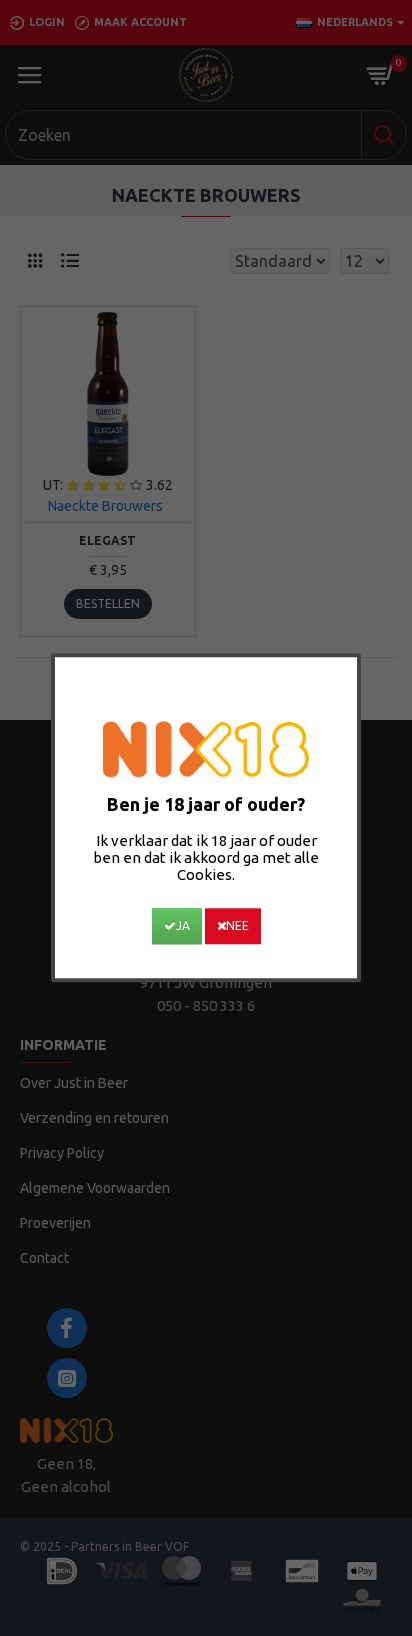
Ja (183, 926)
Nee (237, 926)
